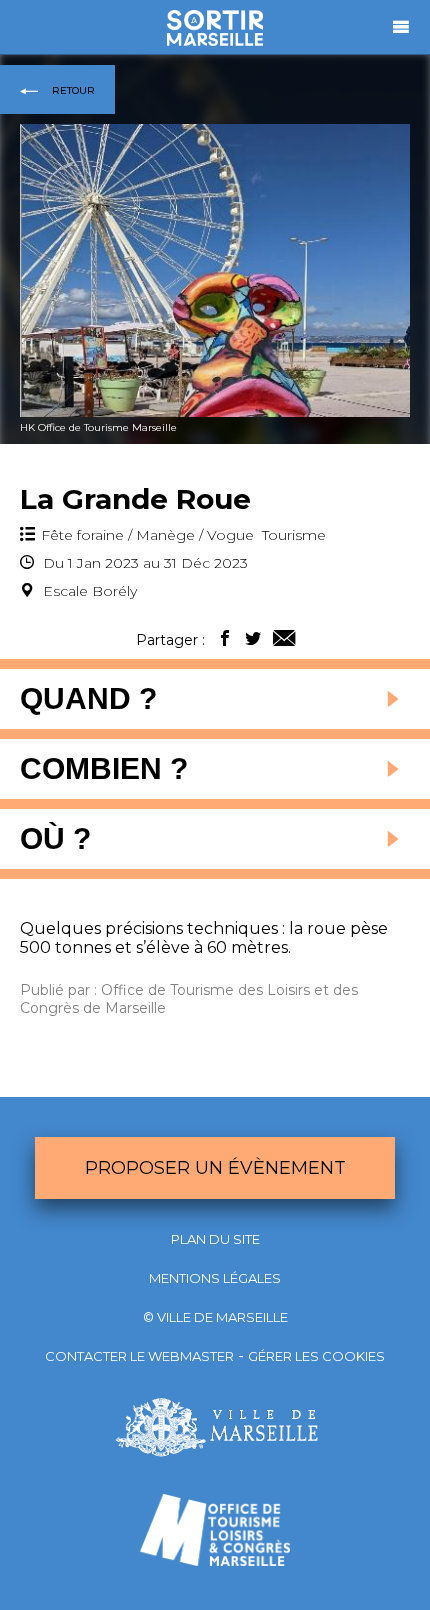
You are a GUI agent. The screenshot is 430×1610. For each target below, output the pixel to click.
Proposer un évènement (215, 1168)
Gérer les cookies (316, 1356)
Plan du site (215, 1239)
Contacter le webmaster (139, 1356)
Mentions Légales (215, 1278)
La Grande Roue (135, 499)
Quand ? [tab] (88, 698)
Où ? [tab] (55, 838)
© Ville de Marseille (215, 1317)
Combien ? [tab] (104, 768)
